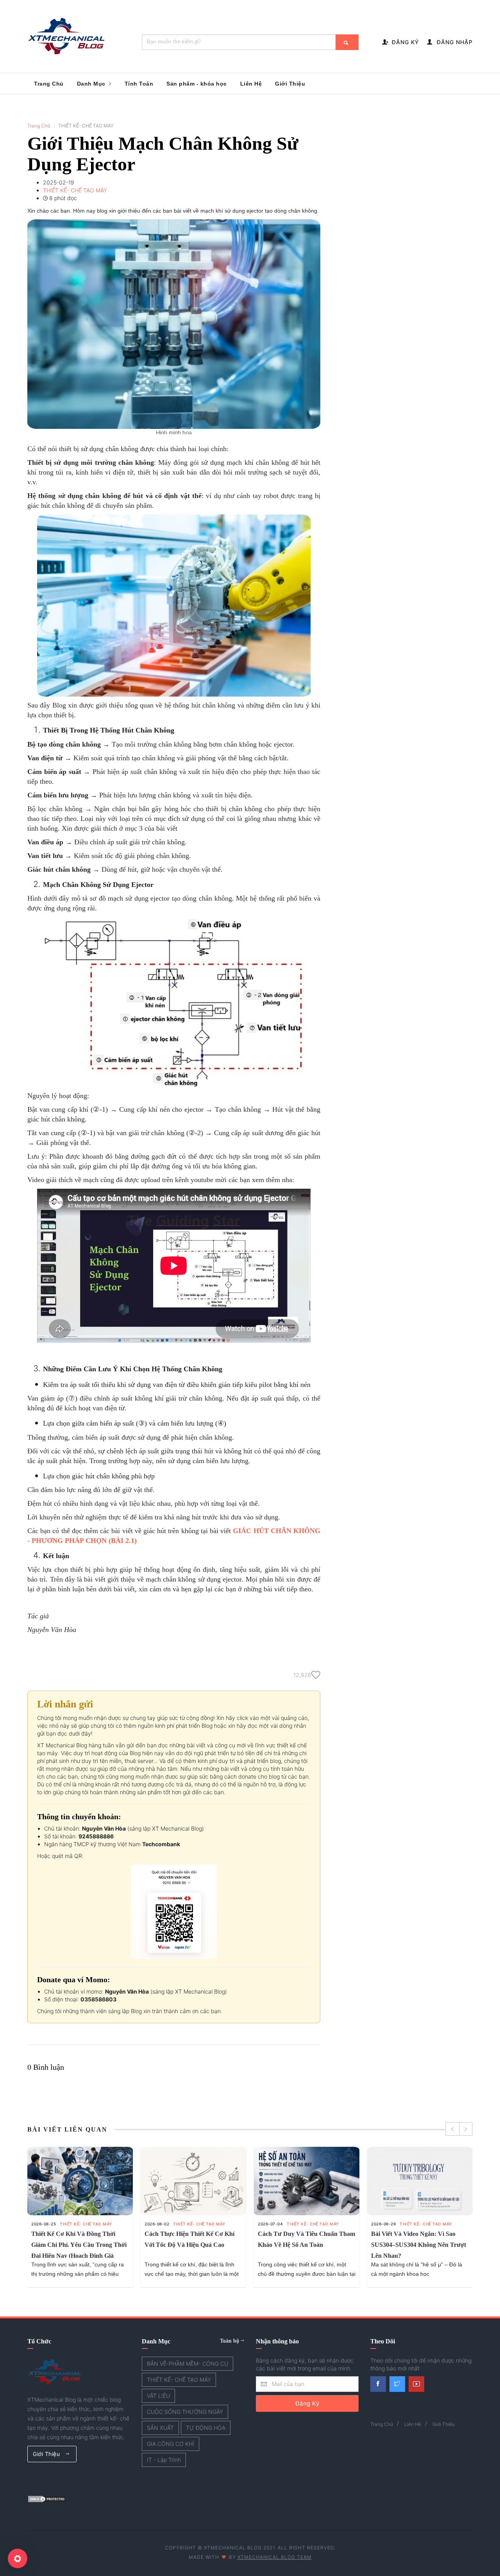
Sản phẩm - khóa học (197, 84)
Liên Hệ (251, 84)
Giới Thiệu (290, 84)
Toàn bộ (230, 2341)
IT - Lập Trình (164, 2460)
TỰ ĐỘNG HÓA (206, 2428)
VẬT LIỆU (158, 2396)
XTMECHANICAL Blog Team (275, 2557)
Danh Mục (92, 84)
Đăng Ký (307, 2403)
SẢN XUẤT (160, 2428)
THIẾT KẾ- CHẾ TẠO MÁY (86, 2224)
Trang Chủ (49, 84)
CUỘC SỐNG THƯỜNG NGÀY (185, 2412)
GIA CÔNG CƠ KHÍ (171, 2444)
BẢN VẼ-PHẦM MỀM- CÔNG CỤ (187, 2364)
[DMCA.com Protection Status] (47, 2498)
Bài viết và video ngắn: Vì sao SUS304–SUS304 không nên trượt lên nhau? (419, 2245)
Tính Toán (139, 84)
